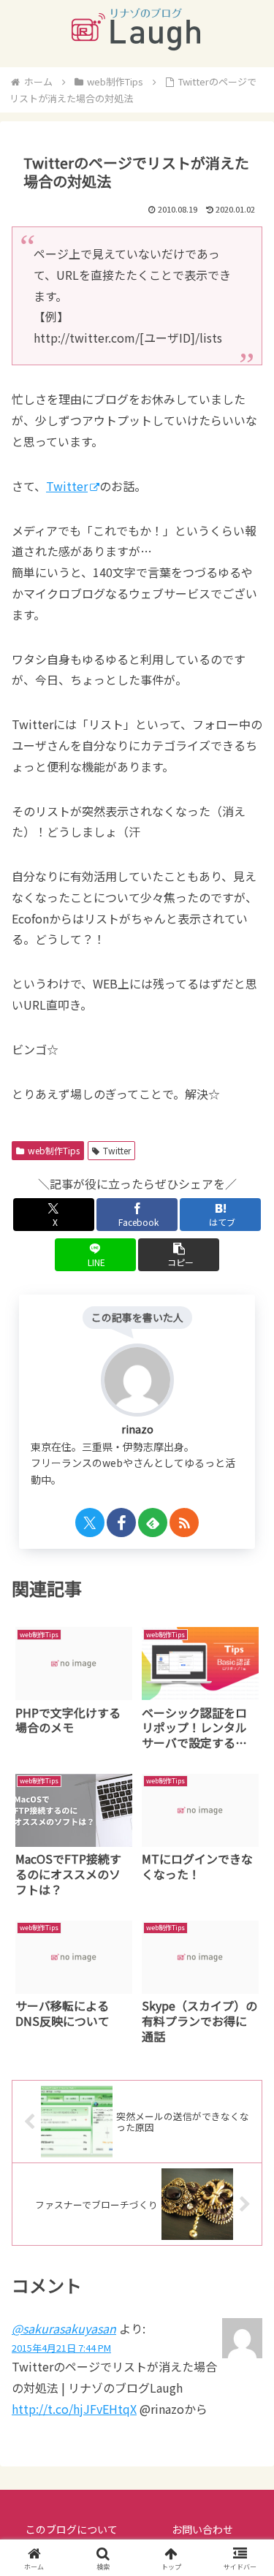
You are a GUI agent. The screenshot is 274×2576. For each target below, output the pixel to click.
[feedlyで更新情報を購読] (153, 1523)
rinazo (137, 1429)
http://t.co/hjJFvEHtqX (74, 2409)
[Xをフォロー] (90, 1523)
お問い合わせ (202, 2529)
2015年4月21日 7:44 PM (61, 2348)
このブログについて (72, 2529)
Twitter (67, 486)
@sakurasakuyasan (64, 2328)
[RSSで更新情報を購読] (184, 1523)
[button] (179, 1255)
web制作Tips (54, 1150)
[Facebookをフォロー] (121, 1523)
